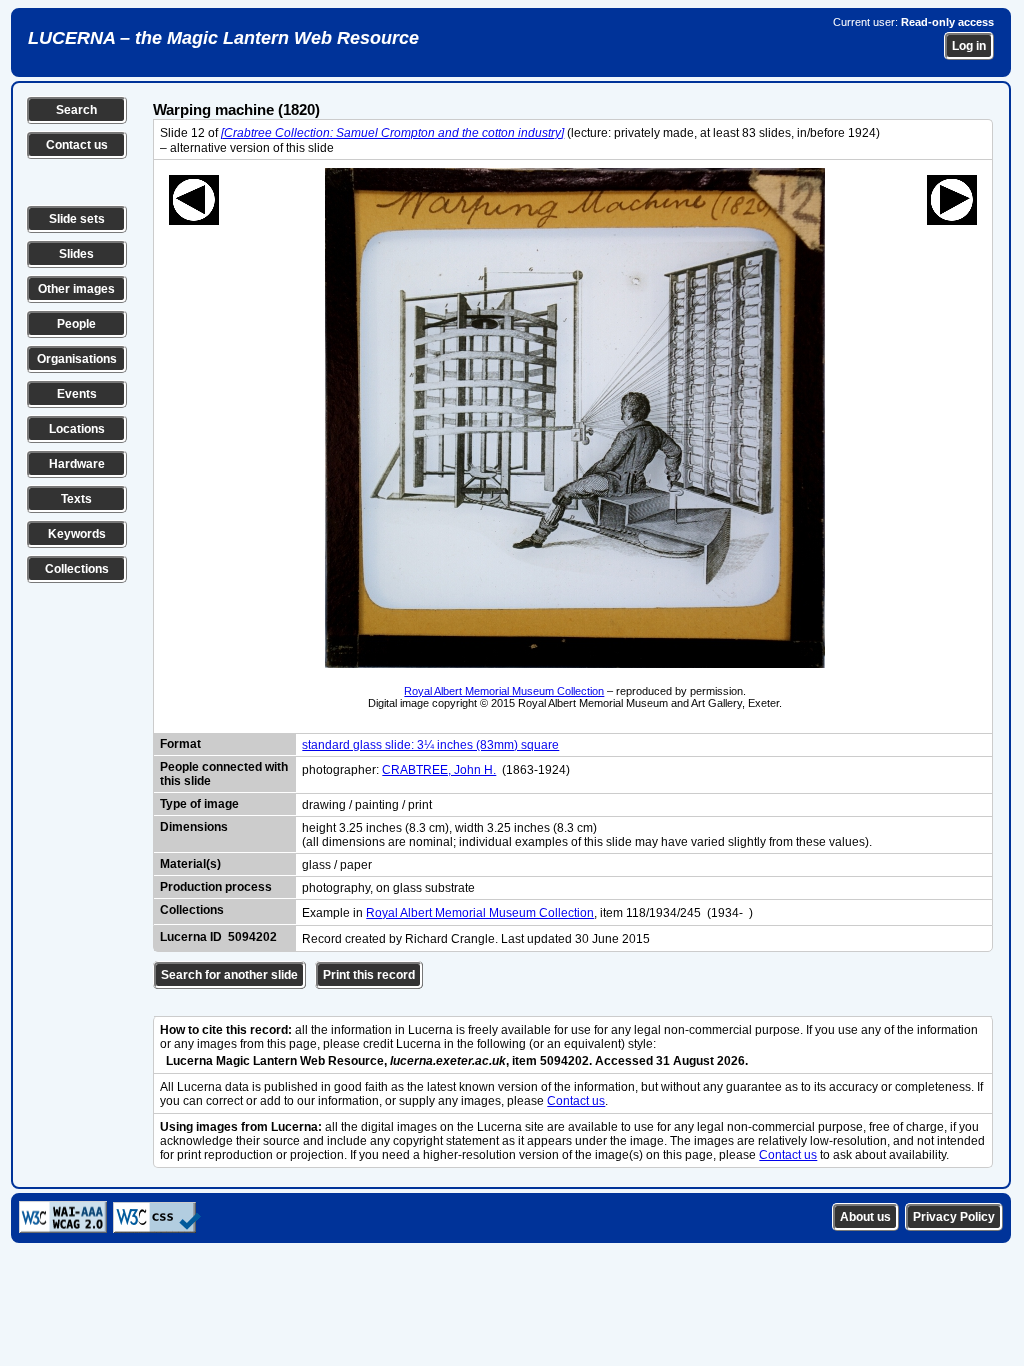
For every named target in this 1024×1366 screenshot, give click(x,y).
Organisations (77, 359)
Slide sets (77, 219)
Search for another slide (229, 975)
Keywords (77, 534)
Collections (77, 569)
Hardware (77, 464)
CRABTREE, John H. (439, 770)
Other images (76, 289)
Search (76, 110)
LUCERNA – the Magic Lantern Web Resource (223, 38)
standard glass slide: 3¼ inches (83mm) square (430, 745)
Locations (77, 429)
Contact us (77, 145)
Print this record (369, 975)
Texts (76, 499)
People (76, 324)
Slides (76, 254)
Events (77, 394)
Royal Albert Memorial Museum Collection (504, 691)
